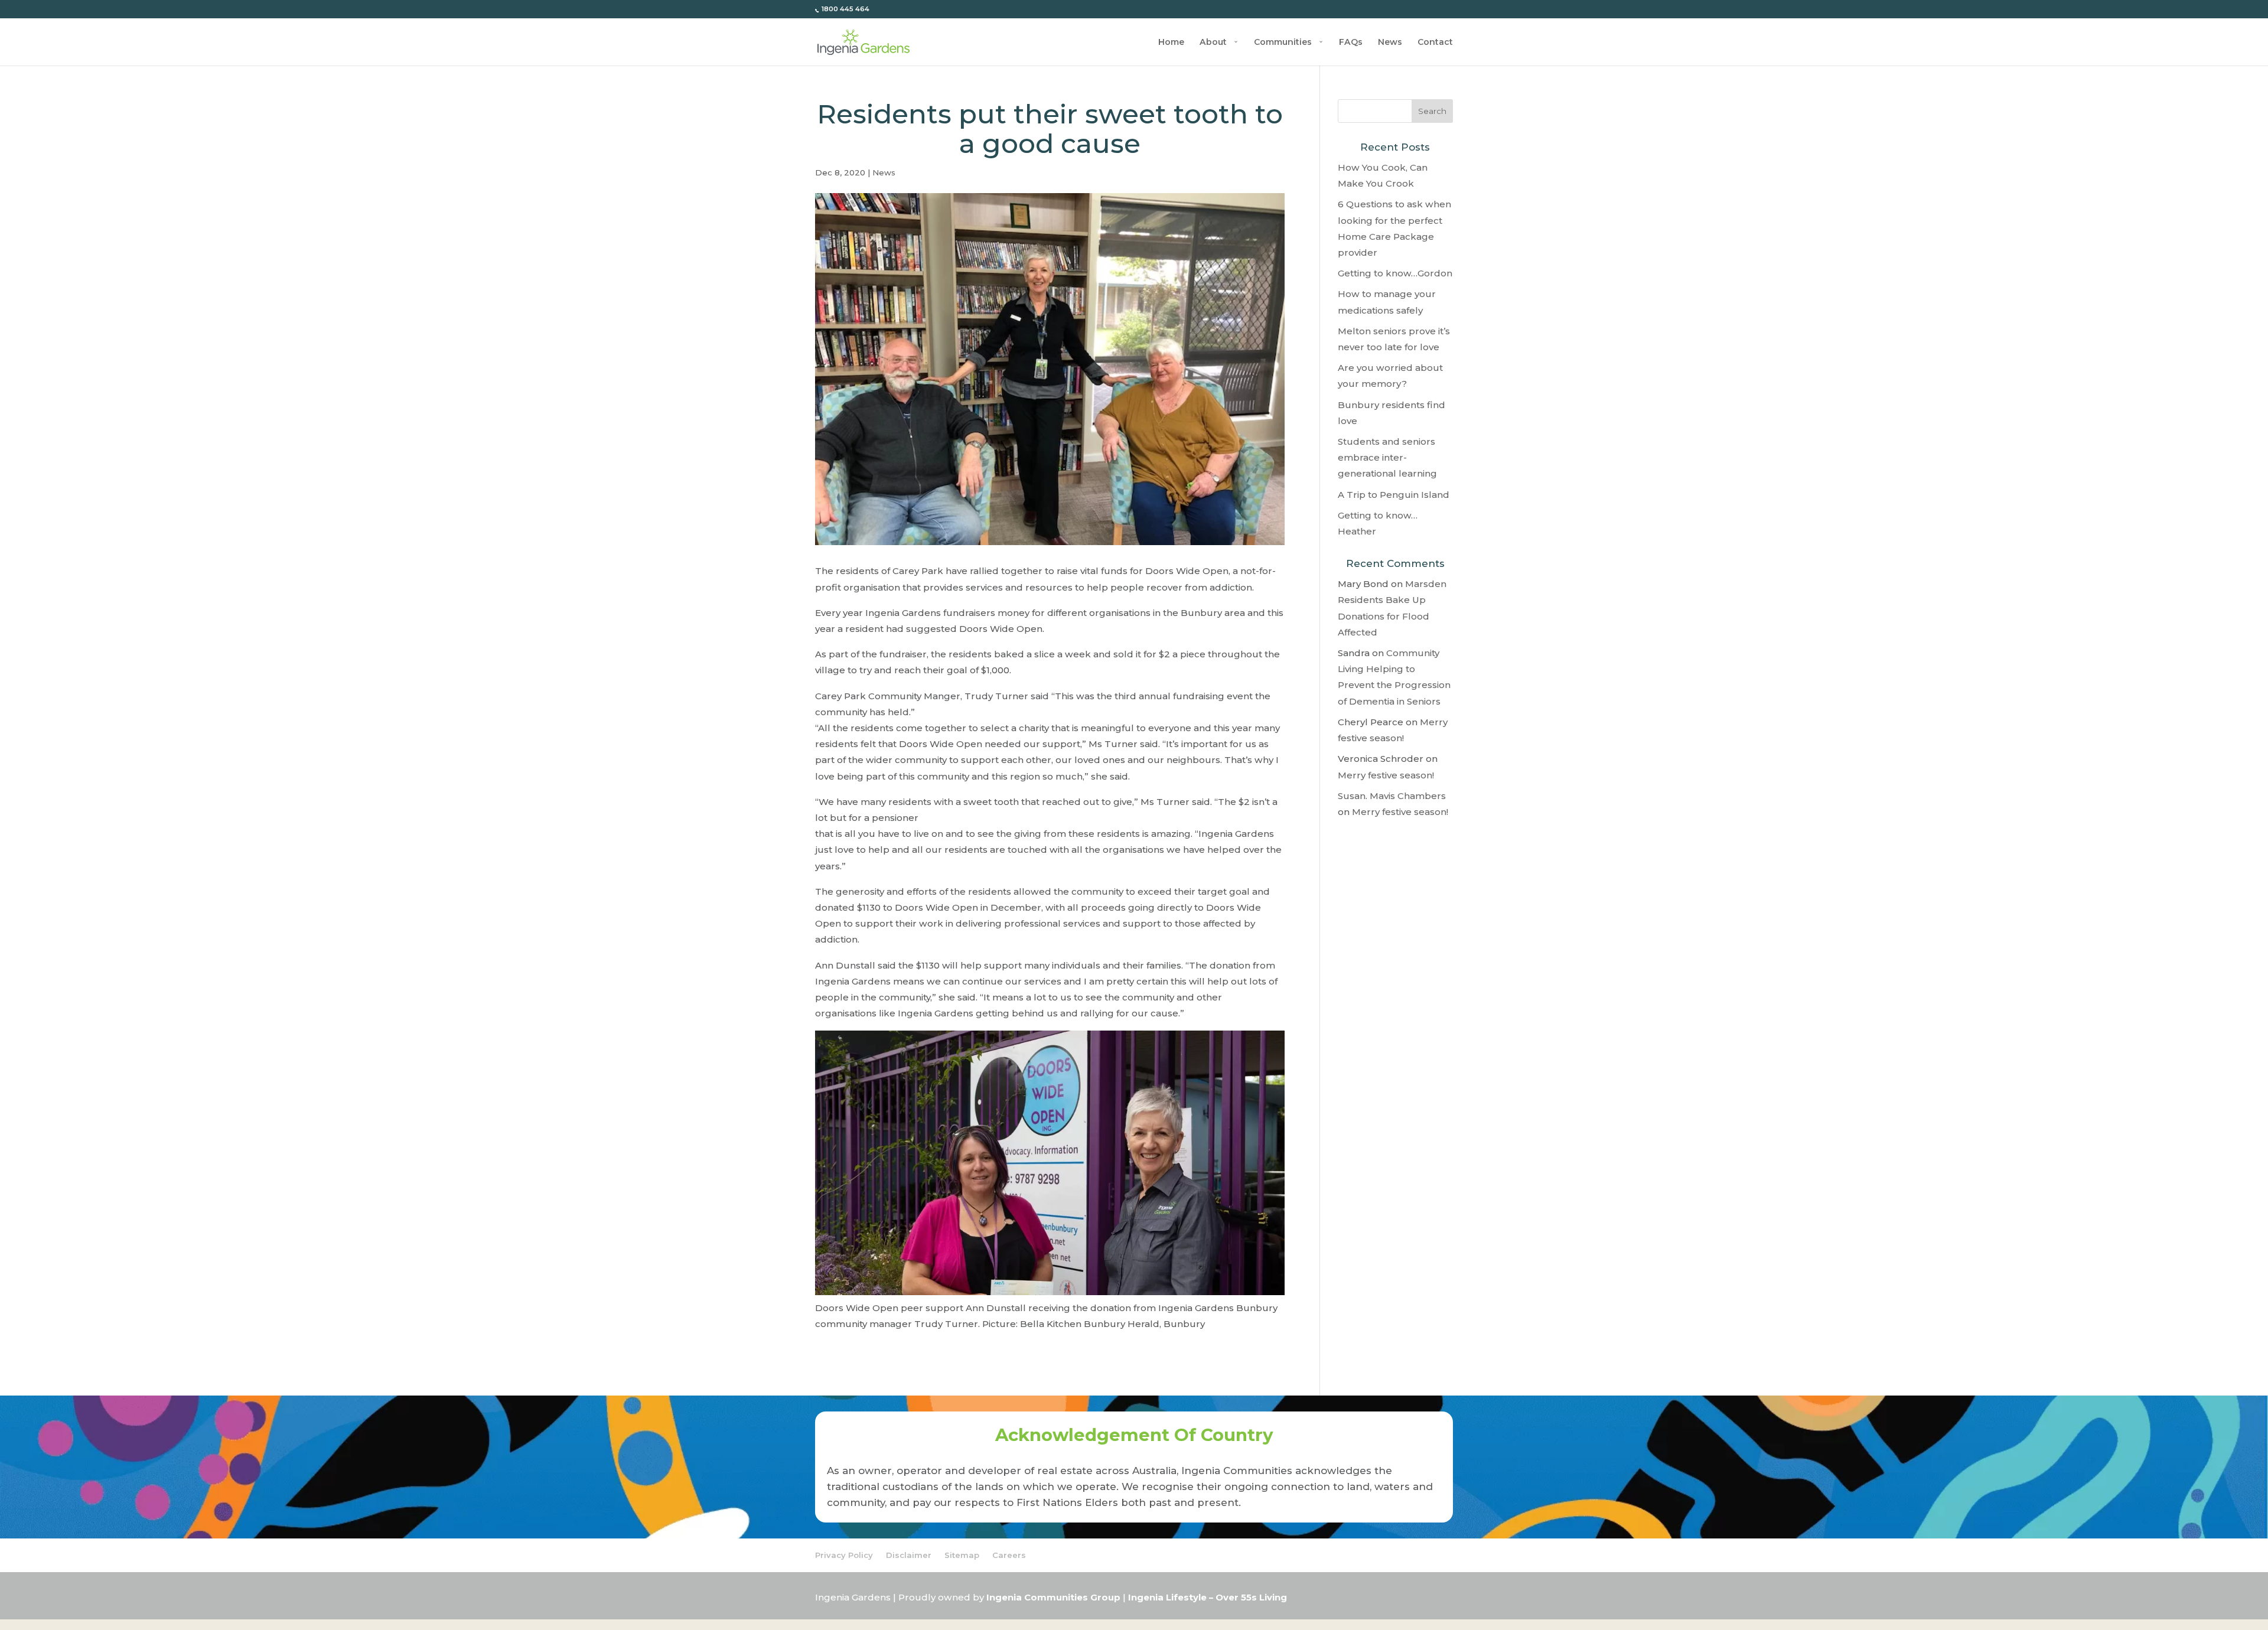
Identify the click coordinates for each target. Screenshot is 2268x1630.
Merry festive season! (1386, 775)
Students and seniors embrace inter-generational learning (1387, 457)
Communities (1283, 43)
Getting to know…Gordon (1395, 273)
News (1390, 43)
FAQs (1351, 43)
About (1213, 43)
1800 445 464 (845, 9)
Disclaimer (909, 1555)
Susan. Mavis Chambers (1392, 796)
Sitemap (962, 1555)
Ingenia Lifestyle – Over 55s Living (1208, 1598)
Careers (1009, 1555)
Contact (1435, 43)
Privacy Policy (844, 1555)
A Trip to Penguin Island (1394, 495)
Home (1171, 43)
